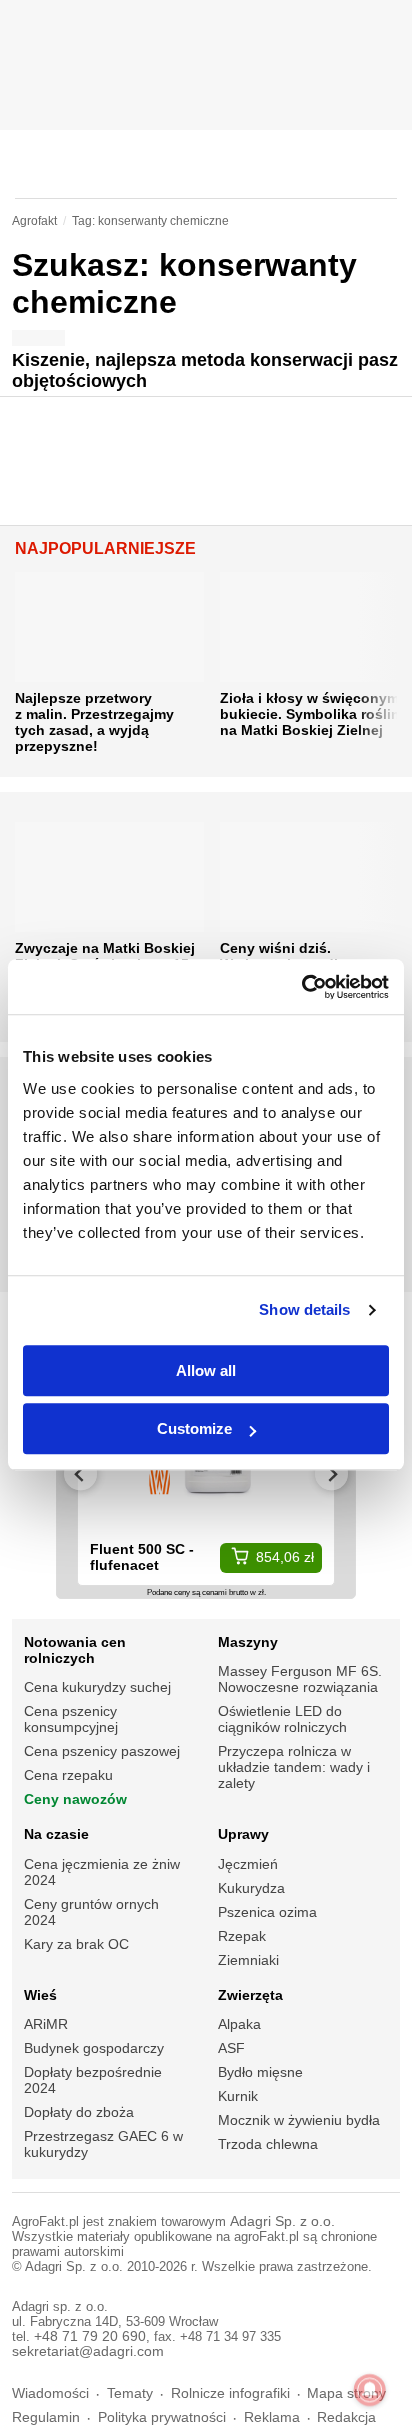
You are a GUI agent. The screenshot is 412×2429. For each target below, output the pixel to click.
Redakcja (346, 2417)
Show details (304, 1309)
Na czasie (56, 1834)
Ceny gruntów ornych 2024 (91, 1912)
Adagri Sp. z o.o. (282, 2221)
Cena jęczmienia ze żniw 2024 (102, 1872)
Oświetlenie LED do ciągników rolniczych (282, 1719)
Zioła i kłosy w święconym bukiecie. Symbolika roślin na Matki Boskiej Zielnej (310, 714)
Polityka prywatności (162, 2417)
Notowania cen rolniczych (75, 1650)
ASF (231, 2048)
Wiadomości (50, 2393)
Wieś (40, 1995)
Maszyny (248, 1642)
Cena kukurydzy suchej (97, 1687)
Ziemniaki (248, 1960)
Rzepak (242, 1936)
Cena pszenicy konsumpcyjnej (71, 1719)
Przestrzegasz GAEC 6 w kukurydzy (103, 2144)
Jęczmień (248, 1864)
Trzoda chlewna (268, 2144)
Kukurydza (251, 1888)
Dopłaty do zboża (79, 2112)
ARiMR (46, 2024)
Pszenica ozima (267, 1912)
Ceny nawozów (75, 1799)
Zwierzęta (250, 1995)
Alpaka (239, 2024)
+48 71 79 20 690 (90, 2336)
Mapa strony (346, 2393)
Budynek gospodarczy (94, 2048)
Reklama (272, 2417)
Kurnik (238, 2096)
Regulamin (46, 2417)
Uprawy (243, 1834)
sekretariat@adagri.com (88, 2351)
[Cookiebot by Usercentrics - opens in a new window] (301, 987)
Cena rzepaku (68, 1775)
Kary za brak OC (76, 1944)
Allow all (206, 1370)
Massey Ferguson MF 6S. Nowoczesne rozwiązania (300, 1679)
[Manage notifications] (370, 2390)
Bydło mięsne (260, 2072)
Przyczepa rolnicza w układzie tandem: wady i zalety (294, 1767)
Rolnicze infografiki (230, 2393)
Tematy (130, 2393)
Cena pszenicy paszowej (102, 1751)
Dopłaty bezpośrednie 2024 (93, 2080)
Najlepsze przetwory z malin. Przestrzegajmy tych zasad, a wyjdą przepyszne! (94, 722)
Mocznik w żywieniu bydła (299, 2120)
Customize (194, 1428)
